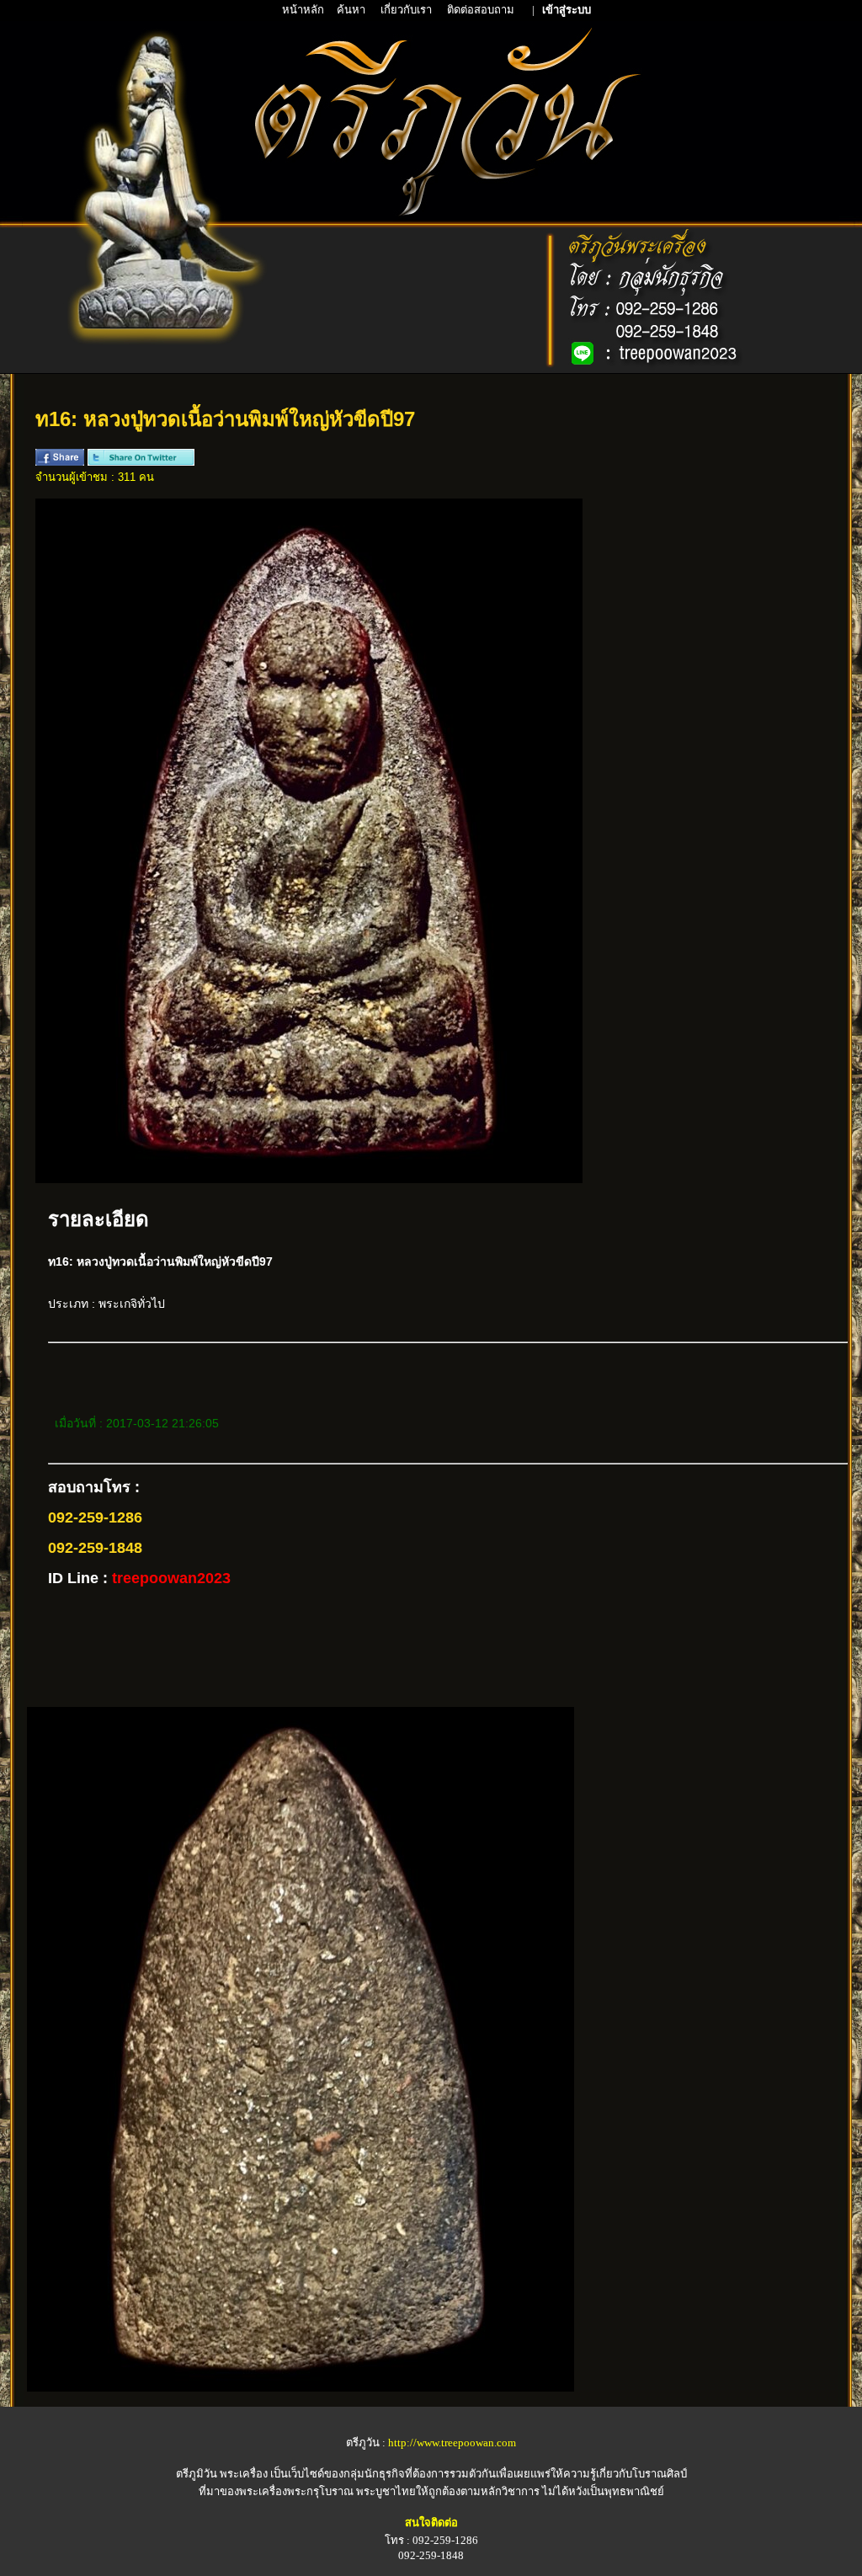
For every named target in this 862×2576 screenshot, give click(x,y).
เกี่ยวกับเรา (407, 10)
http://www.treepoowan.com (452, 2443)
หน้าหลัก (304, 10)
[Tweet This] (141, 462)
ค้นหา (351, 10)
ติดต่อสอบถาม (482, 10)
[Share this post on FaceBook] (60, 462)
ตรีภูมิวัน (197, 2474)
